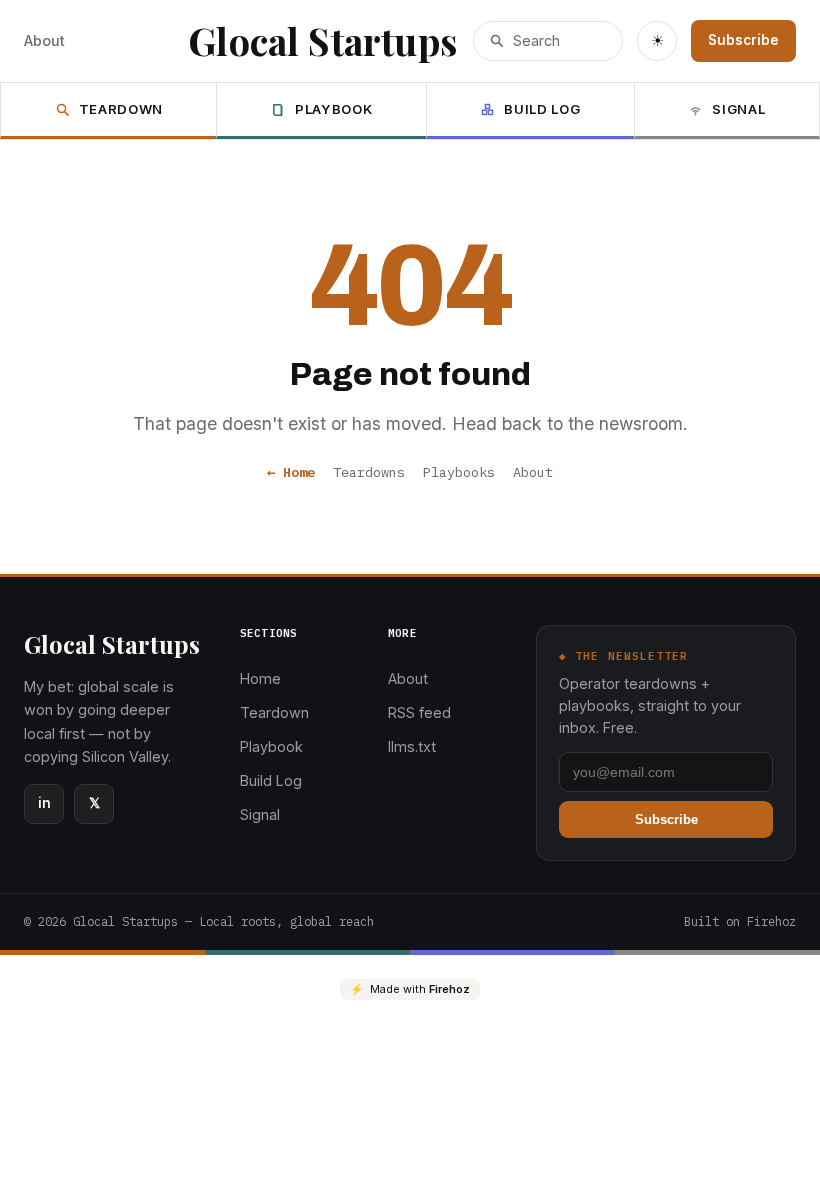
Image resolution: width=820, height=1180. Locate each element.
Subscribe (743, 40)
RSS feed (419, 712)
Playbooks (459, 472)
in (44, 803)
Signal (738, 109)
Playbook (333, 109)
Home (260, 678)
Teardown (121, 109)
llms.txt (412, 746)
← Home (291, 472)
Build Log (542, 109)
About (44, 40)
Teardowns (369, 472)
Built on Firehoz (740, 921)
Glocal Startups (322, 41)
